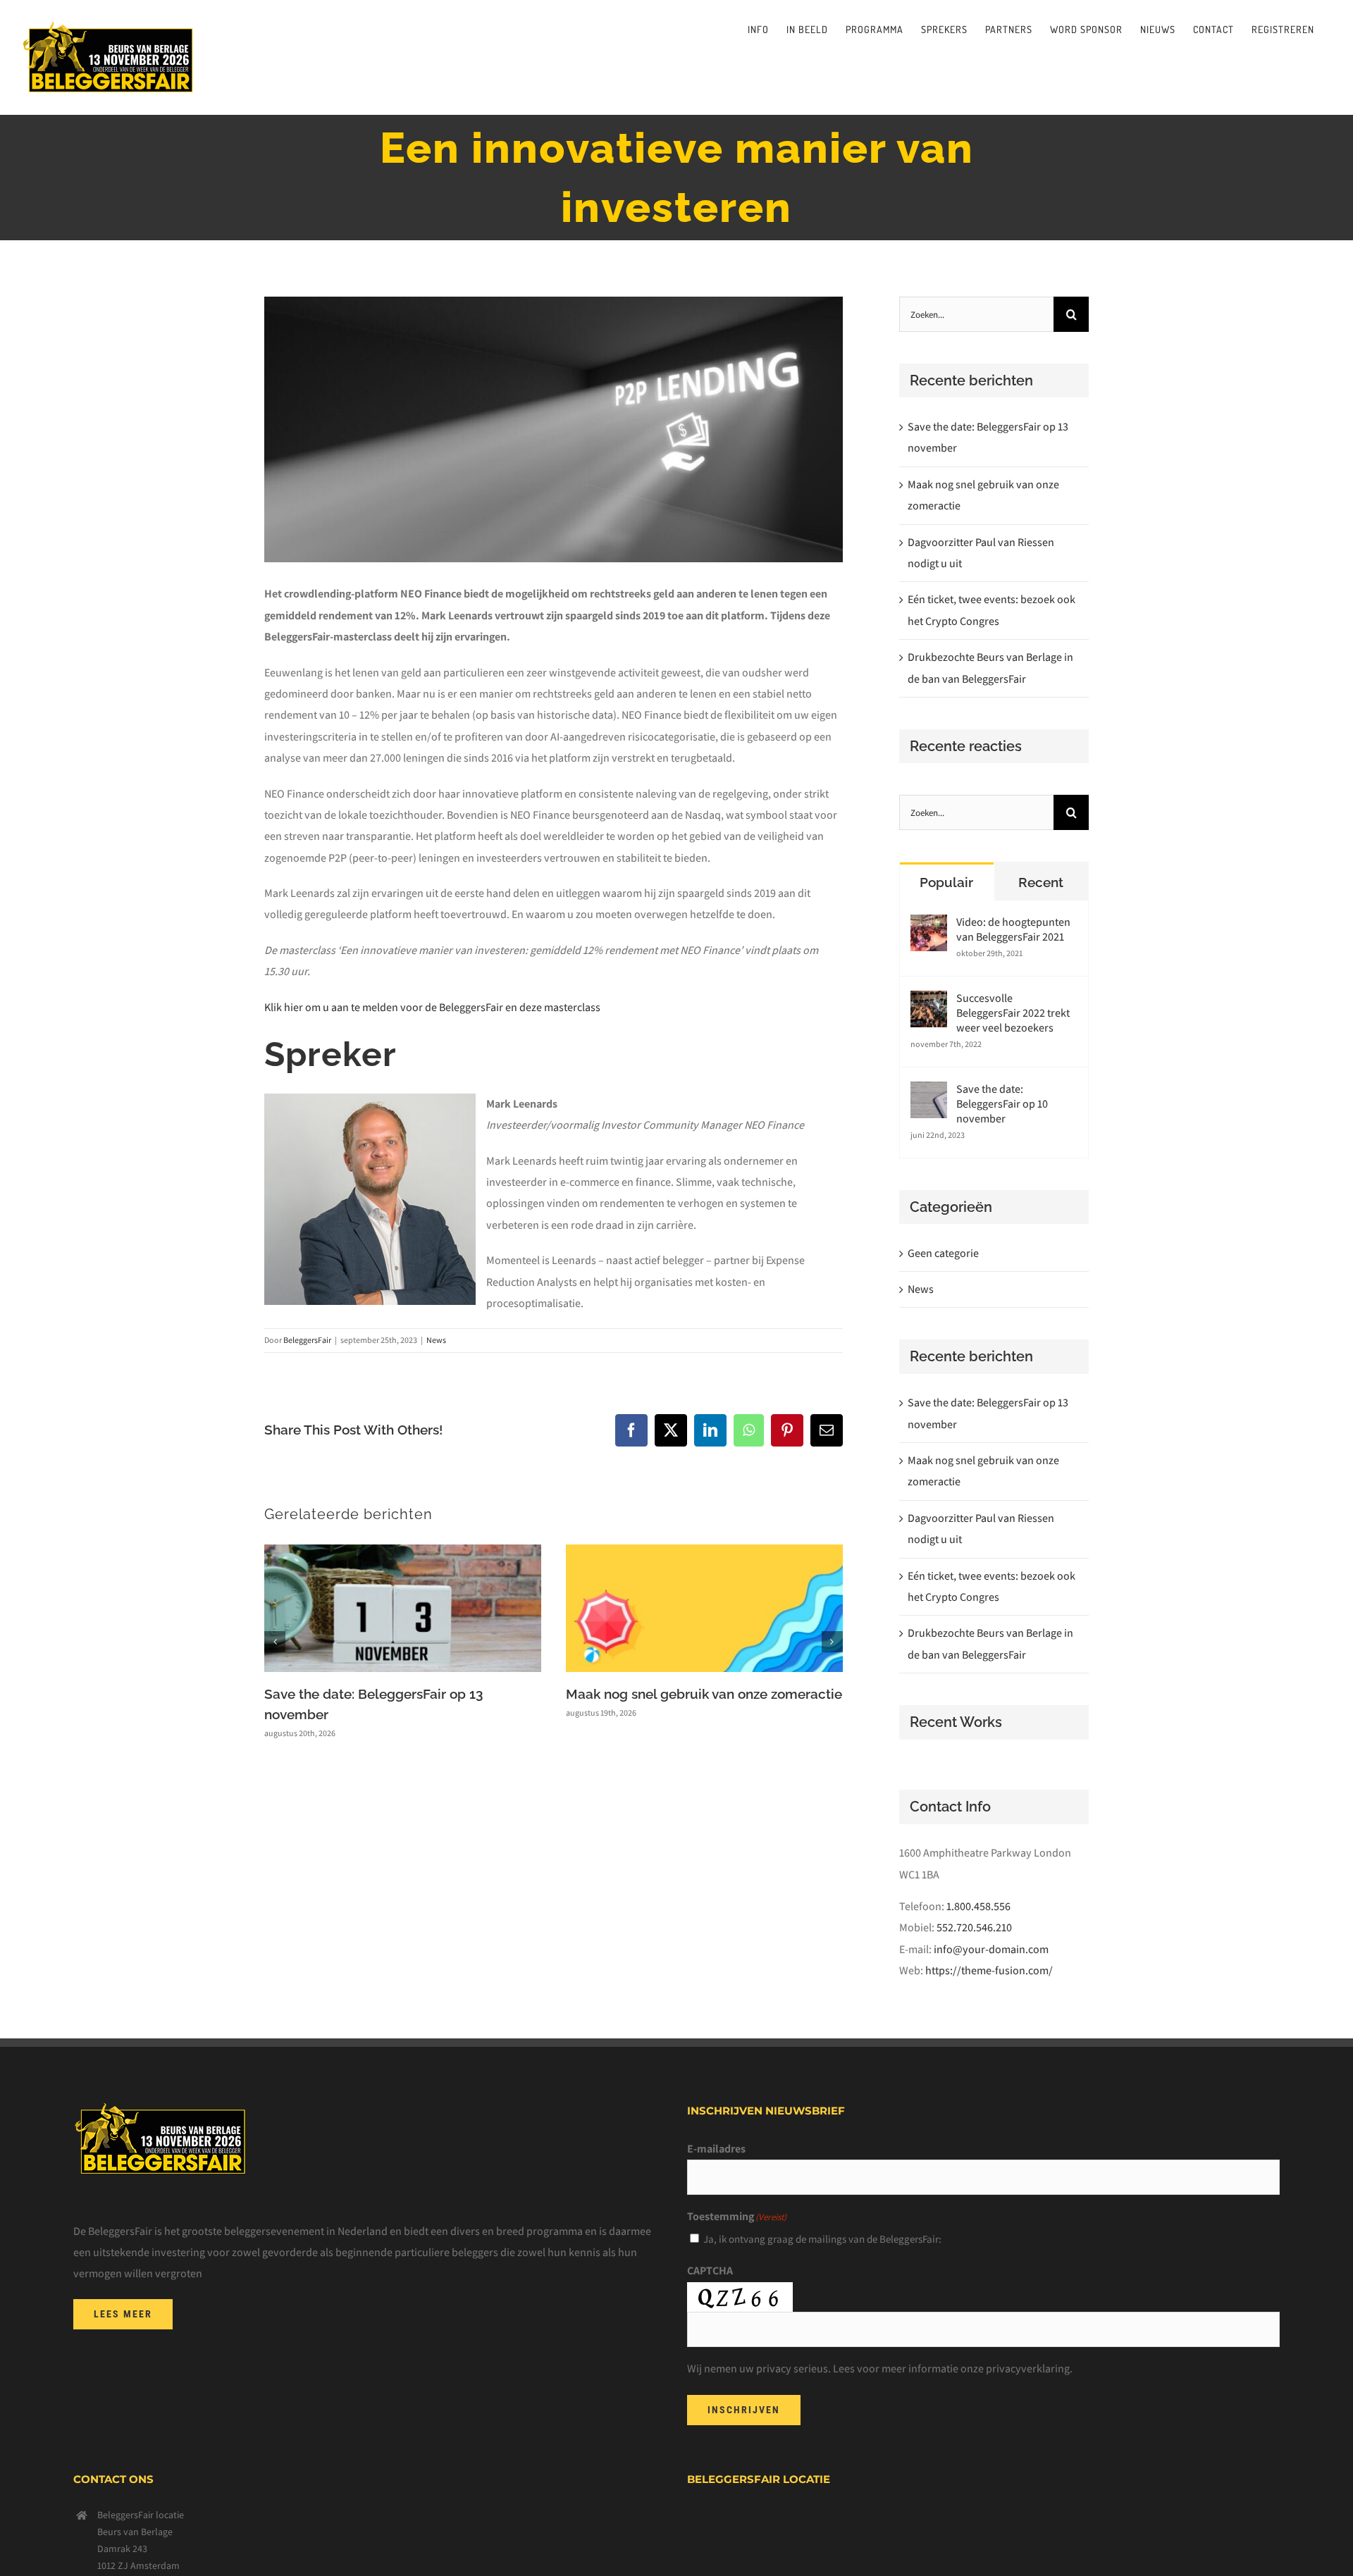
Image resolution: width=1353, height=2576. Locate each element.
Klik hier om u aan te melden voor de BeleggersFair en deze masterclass (432, 1007)
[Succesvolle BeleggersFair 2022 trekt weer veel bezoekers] (929, 1001)
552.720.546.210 (974, 1927)
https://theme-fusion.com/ (989, 1970)
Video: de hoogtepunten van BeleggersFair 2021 (1013, 929)
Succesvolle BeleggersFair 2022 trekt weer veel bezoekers (1013, 1013)
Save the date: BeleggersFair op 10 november (1002, 1104)
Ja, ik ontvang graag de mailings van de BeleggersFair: (822, 2239)
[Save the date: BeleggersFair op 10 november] (929, 1092)
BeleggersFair (307, 1340)
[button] (275, 1642)
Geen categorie (943, 1253)
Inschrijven (744, 2410)
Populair (946, 882)
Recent (1041, 882)
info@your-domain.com (991, 1949)
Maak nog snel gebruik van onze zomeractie (704, 1694)
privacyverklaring (1028, 2368)
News (436, 1340)
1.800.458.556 (978, 1906)
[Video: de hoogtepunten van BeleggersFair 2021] (929, 925)
